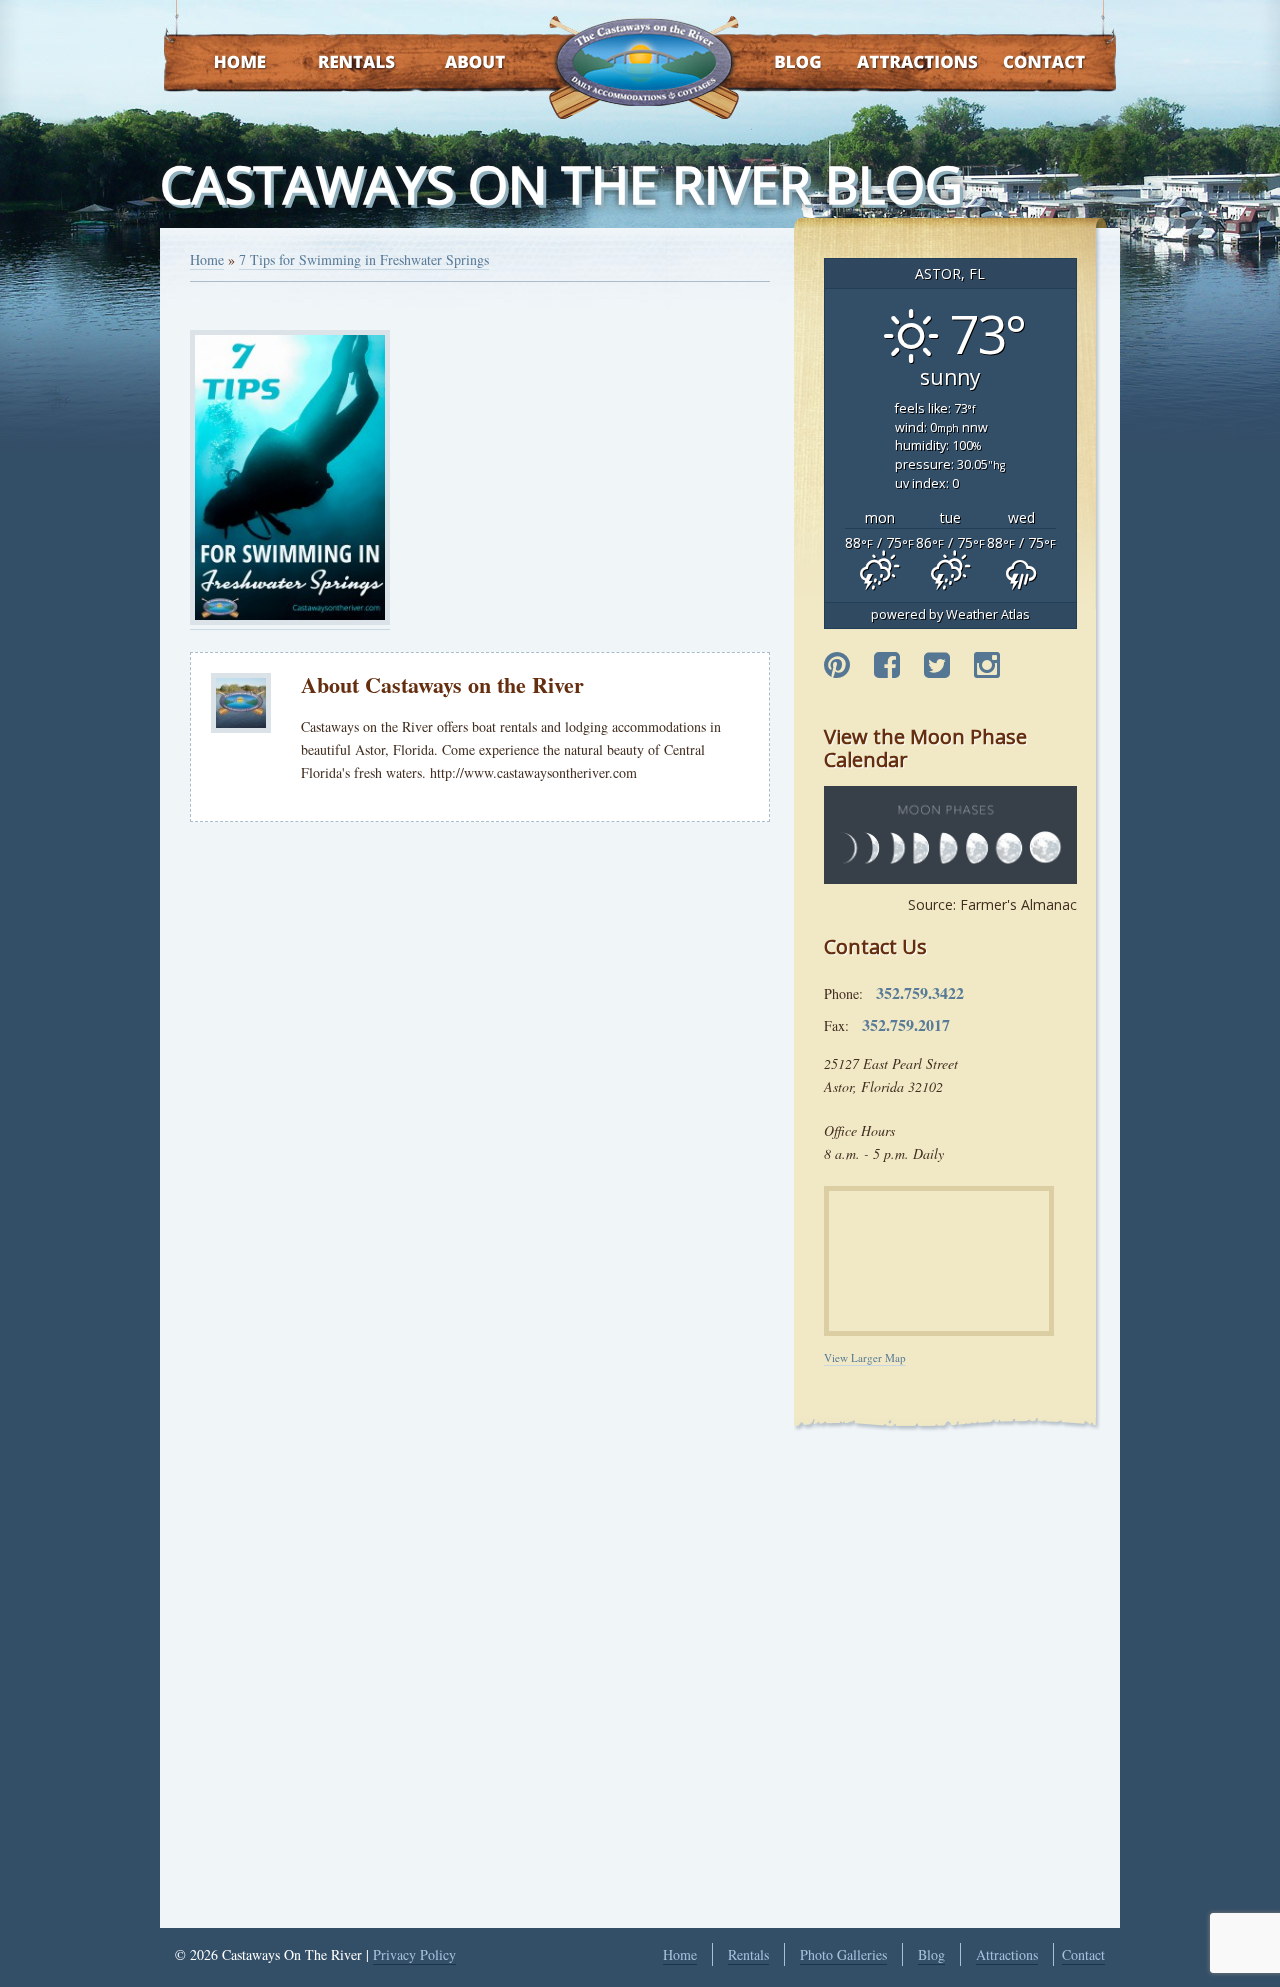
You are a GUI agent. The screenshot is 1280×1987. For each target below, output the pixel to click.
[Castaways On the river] (643, 60)
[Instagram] (987, 666)
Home (221, 63)
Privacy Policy (414, 1954)
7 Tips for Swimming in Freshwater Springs (364, 259)
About (457, 63)
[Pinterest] (837, 666)
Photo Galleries (843, 1954)
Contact (1017, 63)
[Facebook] (887, 666)
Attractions (888, 63)
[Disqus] (480, 1114)
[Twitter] (937, 666)
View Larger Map (865, 1357)
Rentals (338, 63)
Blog (772, 63)
